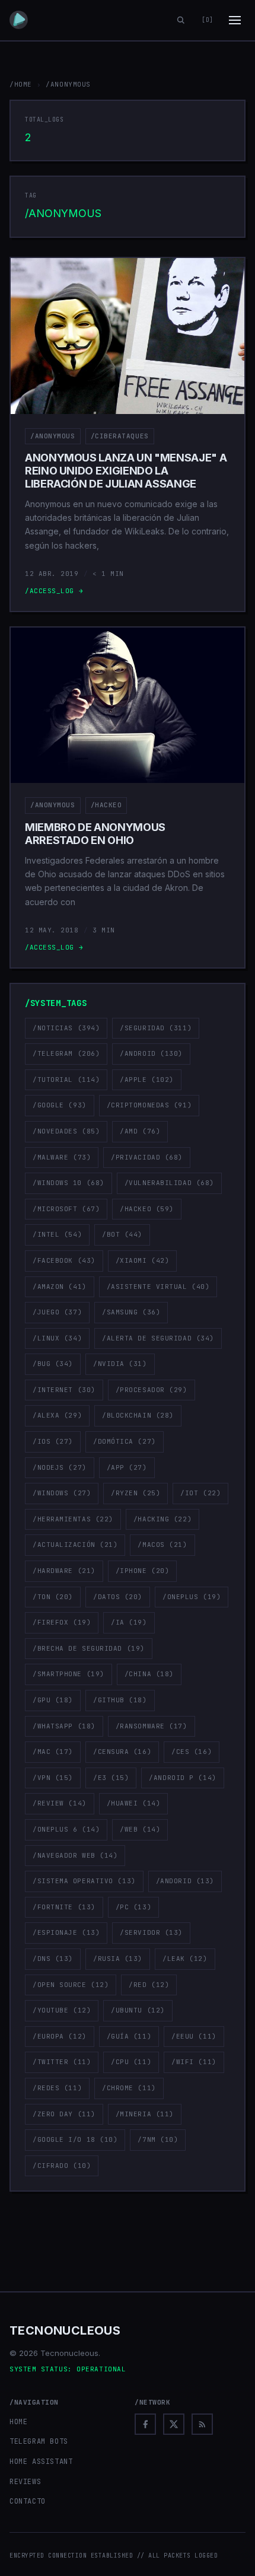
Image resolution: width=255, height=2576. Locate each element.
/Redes (57, 2088)
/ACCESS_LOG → (54, 591)
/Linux (57, 1338)
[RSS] (202, 2424)
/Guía (129, 2036)
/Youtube (62, 2010)
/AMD (140, 1131)
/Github (120, 1700)
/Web (140, 1829)
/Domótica (125, 1441)
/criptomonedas (149, 1105)
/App (127, 1467)
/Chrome (129, 2088)
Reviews (25, 2482)
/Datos (118, 1597)
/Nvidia (120, 1364)
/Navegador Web (75, 1855)
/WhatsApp (64, 1726)
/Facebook (64, 1260)
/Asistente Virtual (158, 1287)
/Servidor (151, 1932)
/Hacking (162, 1519)
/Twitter (62, 2062)
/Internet (64, 1390)
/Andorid (185, 1881)
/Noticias (66, 1028)
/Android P (182, 1778)
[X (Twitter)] (174, 2424)
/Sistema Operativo (84, 1881)
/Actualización (75, 1545)
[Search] (181, 20)
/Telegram (66, 1053)
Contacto (28, 2501)
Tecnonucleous (65, 2330)
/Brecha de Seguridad (89, 1648)
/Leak (185, 1959)
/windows (62, 1493)
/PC (133, 1907)
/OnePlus (192, 1597)
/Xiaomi (143, 1260)
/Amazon (60, 1287)
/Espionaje (66, 1932)
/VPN (53, 1778)
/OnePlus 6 (66, 1829)
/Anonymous (53, 436)
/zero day (64, 2114)
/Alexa (57, 1415)
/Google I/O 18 (75, 2139)
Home (18, 2422)
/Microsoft (66, 1209)
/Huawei (134, 1803)
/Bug (53, 1364)
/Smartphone (68, 1674)
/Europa (60, 2036)
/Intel (57, 1234)
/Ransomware (152, 1726)
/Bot (122, 1234)
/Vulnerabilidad (169, 1183)
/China (149, 1674)
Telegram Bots (39, 2441)
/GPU (53, 1700)
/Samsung (131, 1312)
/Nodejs (60, 1467)
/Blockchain (138, 1415)
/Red (149, 1985)
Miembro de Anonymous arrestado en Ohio (95, 834)
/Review (60, 1803)
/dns (53, 1959)
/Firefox (62, 1622)
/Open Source (71, 1985)
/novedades (66, 1131)
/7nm (158, 2139)
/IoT (200, 1493)
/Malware (62, 1157)
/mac (53, 1752)
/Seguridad (156, 1028)
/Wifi (194, 2062)
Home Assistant (41, 2462)
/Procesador (152, 1390)
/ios (53, 1441)
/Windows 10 (68, 1183)
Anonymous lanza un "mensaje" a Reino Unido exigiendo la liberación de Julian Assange (126, 470)
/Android (151, 1053)
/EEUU (194, 2036)
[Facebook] (145, 2424)
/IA (129, 1622)
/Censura (122, 1752)
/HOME (21, 84)
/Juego (57, 1312)
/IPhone (143, 1571)
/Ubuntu (138, 2010)
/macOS (162, 1545)
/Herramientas (73, 1519)
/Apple (147, 1080)
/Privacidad (147, 1157)
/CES (192, 1752)
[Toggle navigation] (235, 20)
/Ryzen (136, 1493)
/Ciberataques (120, 436)
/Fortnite (64, 1907)
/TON (53, 1597)
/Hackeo (106, 805)
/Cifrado (62, 2166)
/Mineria (145, 2114)
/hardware (64, 1571)
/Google (60, 1105)
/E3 (111, 1778)
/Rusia (118, 1959)
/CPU (131, 2062)
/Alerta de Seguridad (158, 1338)
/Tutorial (66, 1080)
